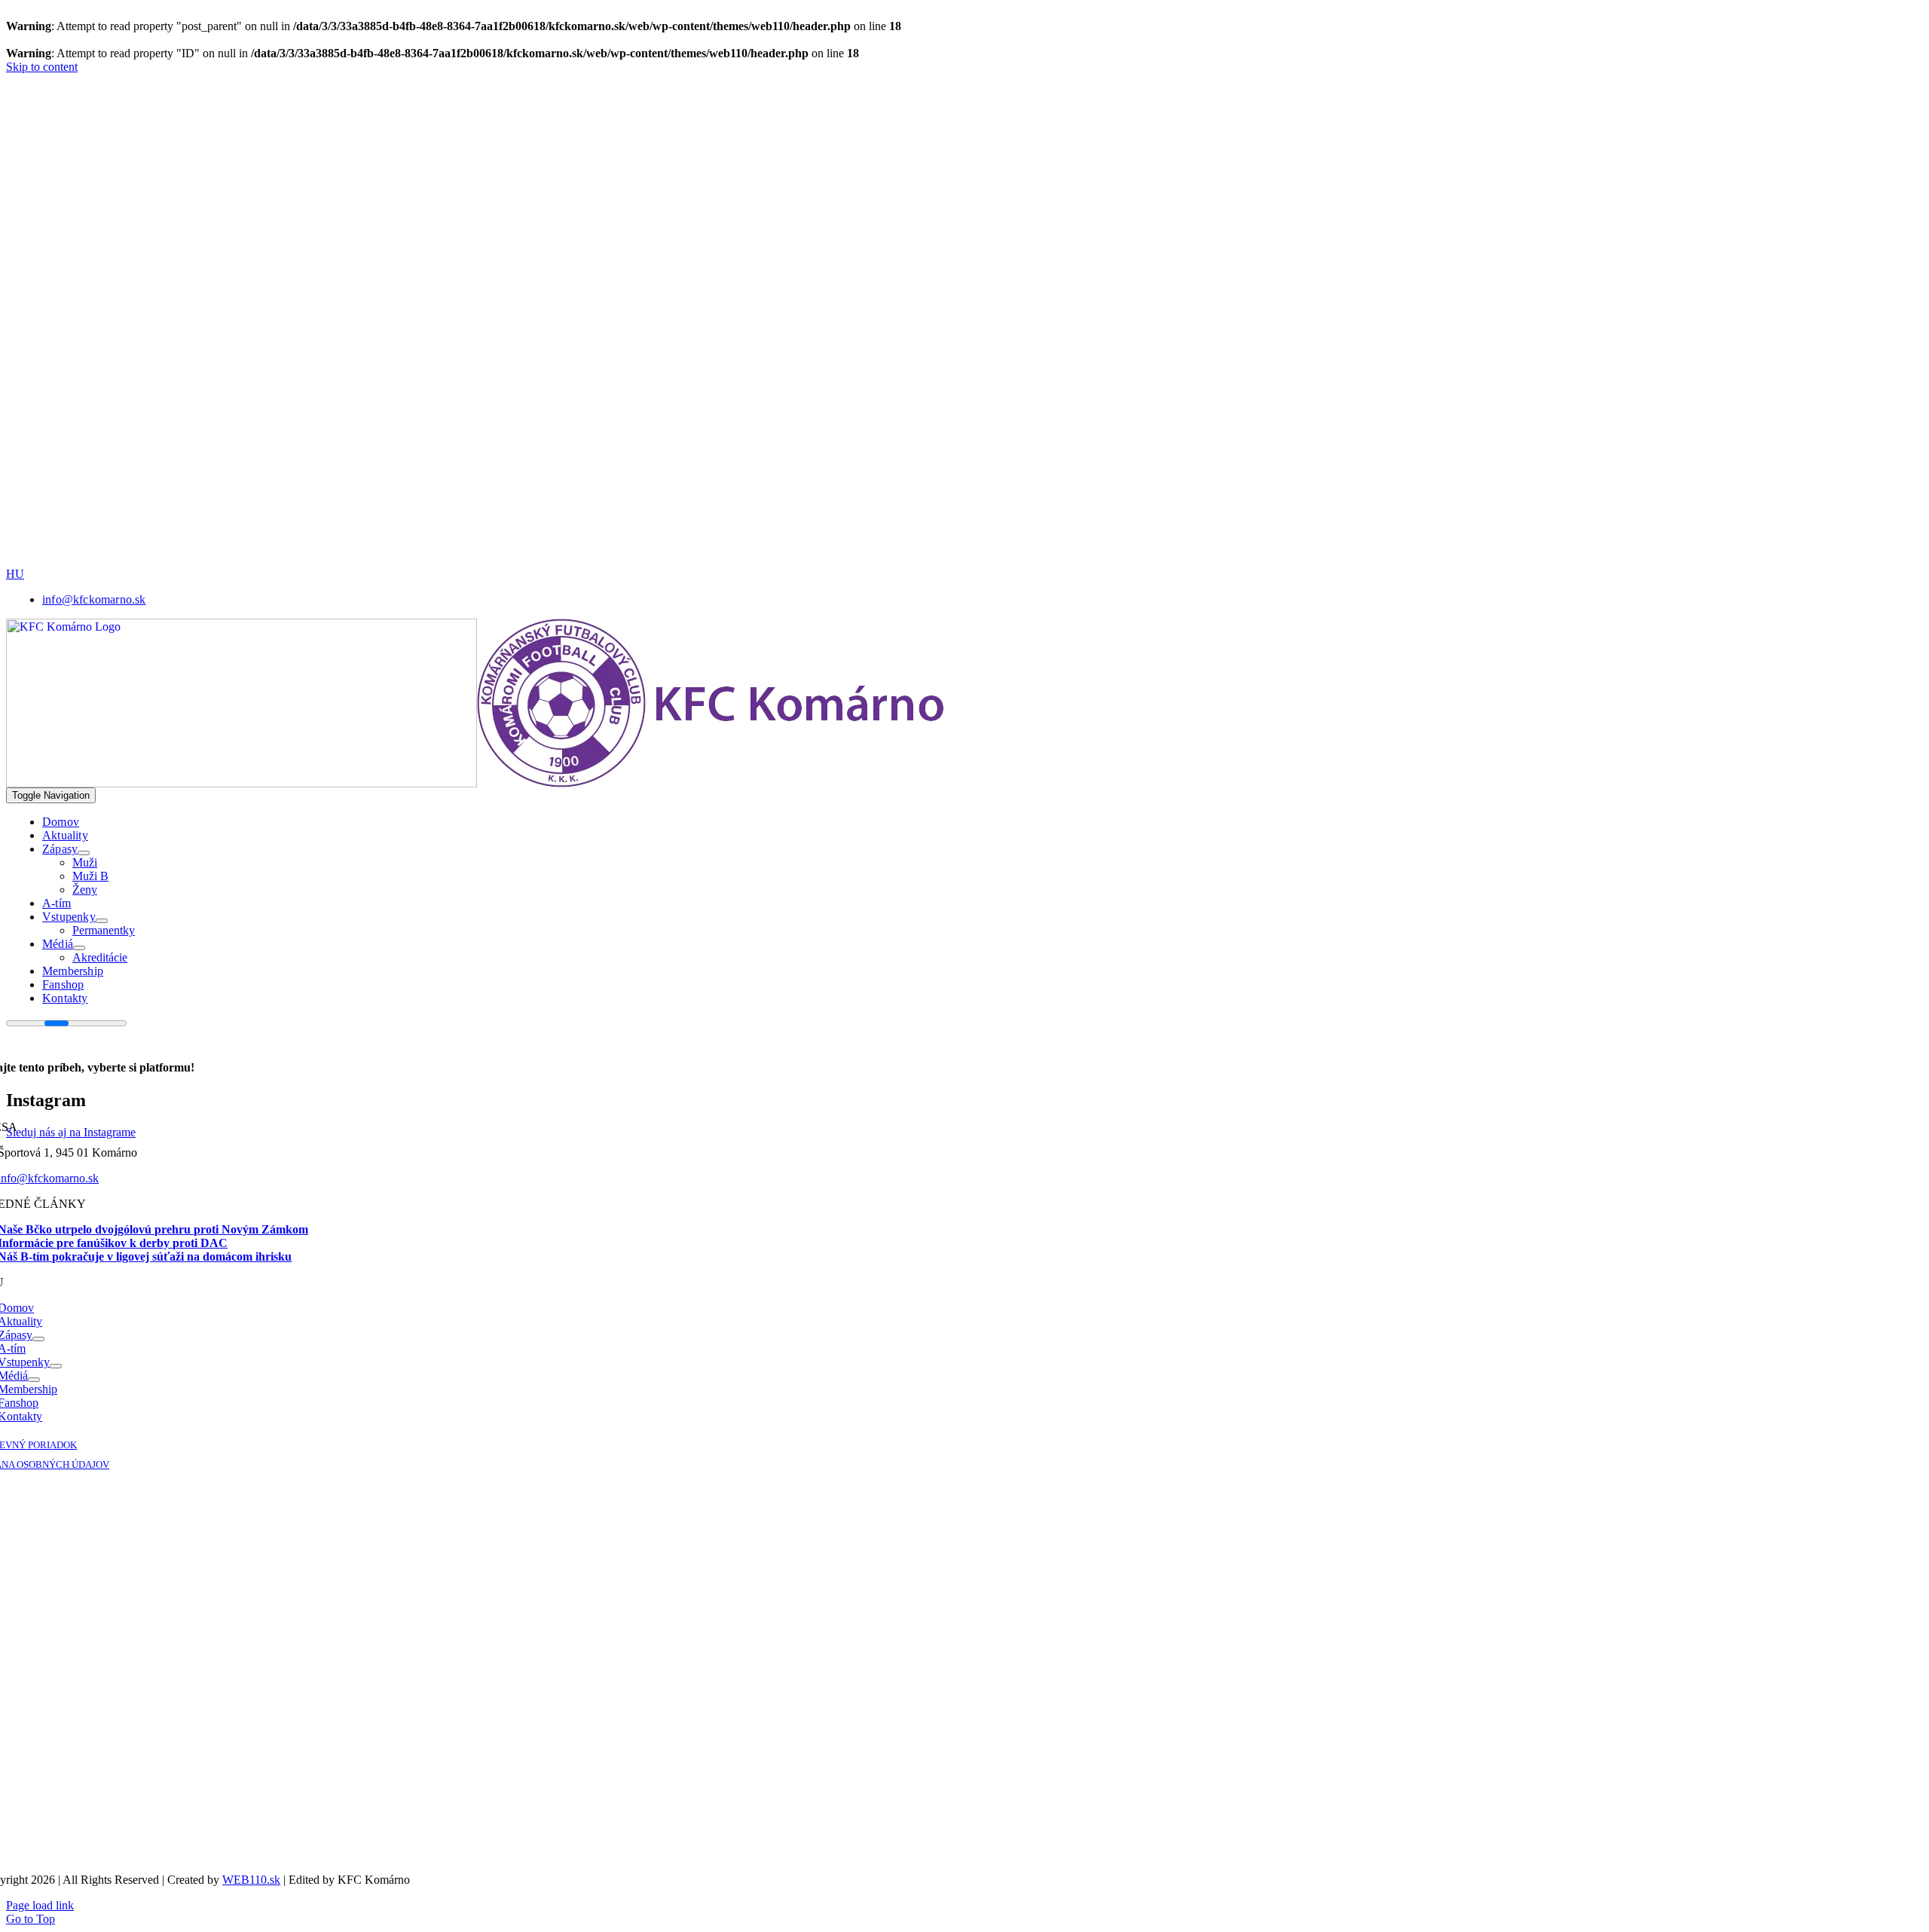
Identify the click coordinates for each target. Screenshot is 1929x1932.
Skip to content (42, 67)
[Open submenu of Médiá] (79, 948)
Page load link (40, 1905)
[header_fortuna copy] (517, 156)
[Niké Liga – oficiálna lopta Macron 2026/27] (624, 563)
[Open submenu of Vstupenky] (102, 921)
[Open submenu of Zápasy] (84, 853)
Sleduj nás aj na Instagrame (71, 1132)
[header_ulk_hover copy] (522, 262)
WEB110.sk (251, 1880)
